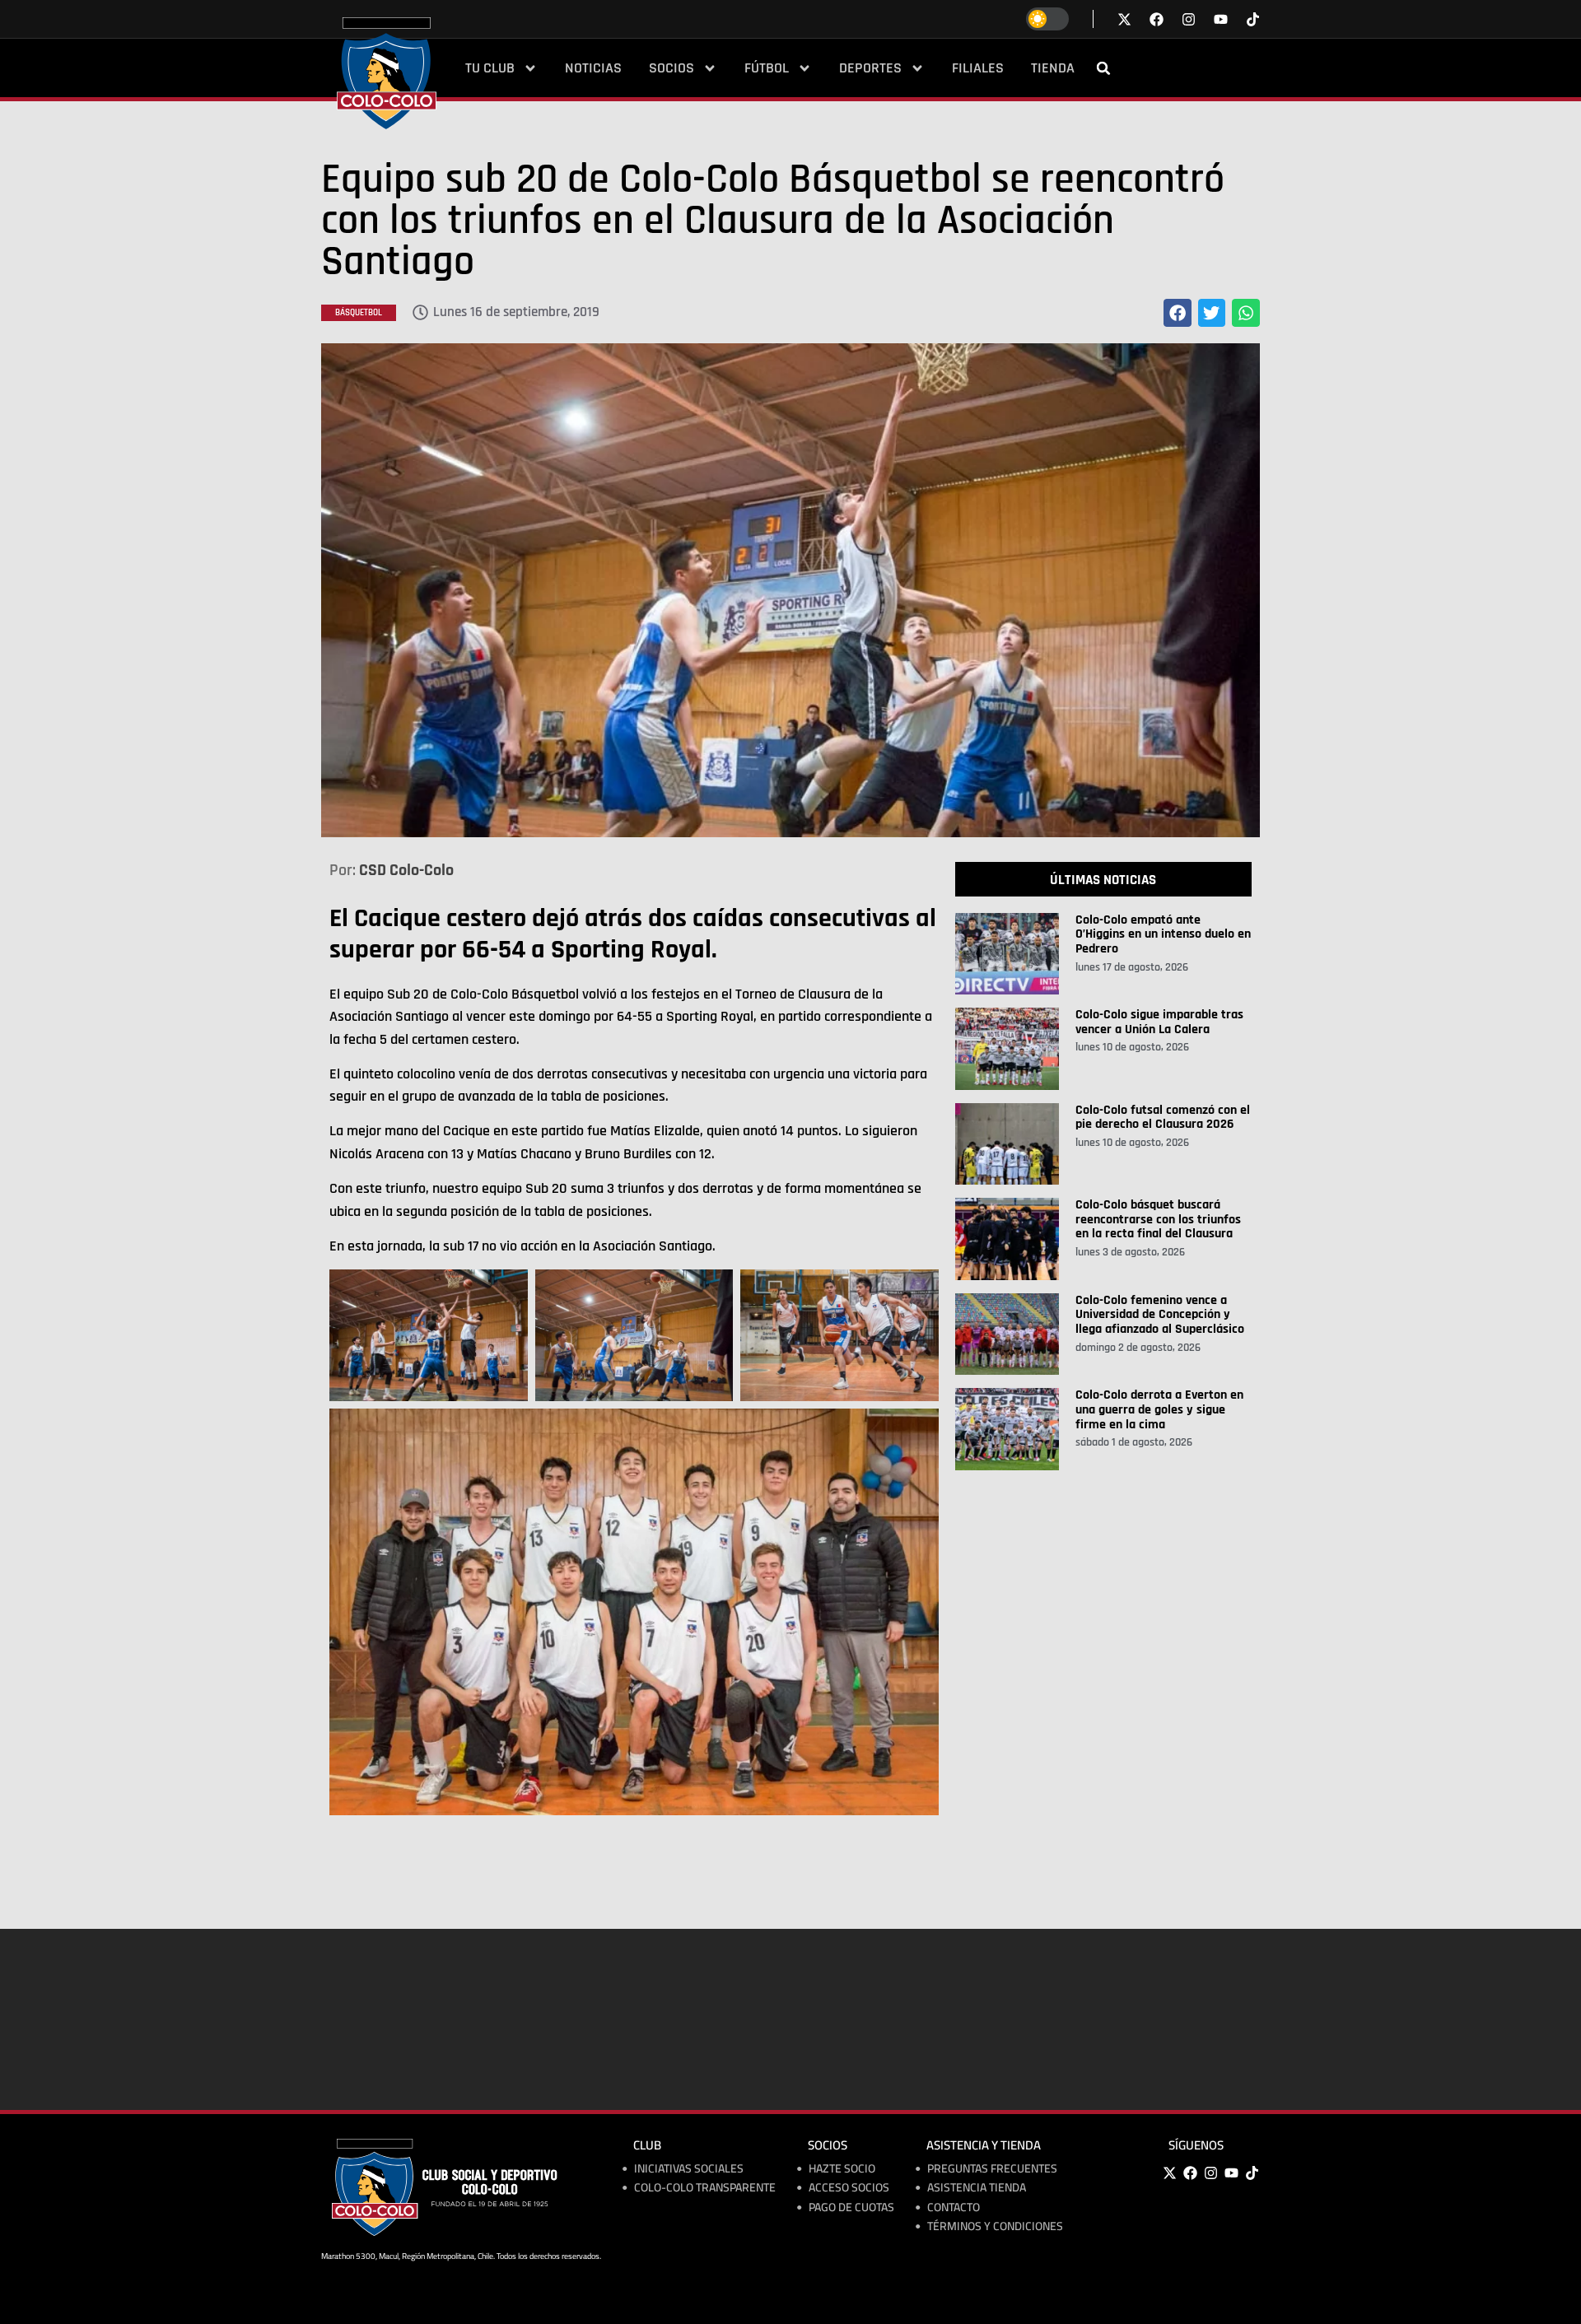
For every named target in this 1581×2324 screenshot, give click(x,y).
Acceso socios (849, 2188)
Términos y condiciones (995, 2226)
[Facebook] (1190, 2173)
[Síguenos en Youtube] (1221, 19)
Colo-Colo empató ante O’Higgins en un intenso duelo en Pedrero (1163, 934)
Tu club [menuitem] (490, 68)
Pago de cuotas (851, 2208)
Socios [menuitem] (672, 68)
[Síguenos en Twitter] (1124, 19)
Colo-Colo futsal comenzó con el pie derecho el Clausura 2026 (1163, 1118)
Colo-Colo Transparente (705, 2188)
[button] (1103, 68)
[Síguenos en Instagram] (1189, 19)
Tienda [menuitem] (1053, 68)
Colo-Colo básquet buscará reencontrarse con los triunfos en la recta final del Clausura (1158, 1219)
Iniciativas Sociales (689, 2169)
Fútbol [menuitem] (767, 68)
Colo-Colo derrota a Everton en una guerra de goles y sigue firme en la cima (1159, 1409)
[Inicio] (387, 73)
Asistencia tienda (977, 2188)
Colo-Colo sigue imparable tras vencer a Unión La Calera (1159, 1022)
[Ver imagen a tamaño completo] (790, 590)
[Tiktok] (1253, 19)
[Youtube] (1231, 2173)
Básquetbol (359, 313)
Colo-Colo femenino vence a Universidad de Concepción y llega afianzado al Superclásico (1160, 1315)
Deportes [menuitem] (870, 68)
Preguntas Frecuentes (992, 2169)
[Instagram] (1210, 2173)
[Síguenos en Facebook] (1157, 19)
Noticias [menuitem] (593, 68)
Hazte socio (842, 2169)
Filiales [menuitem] (978, 68)
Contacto (954, 2208)
